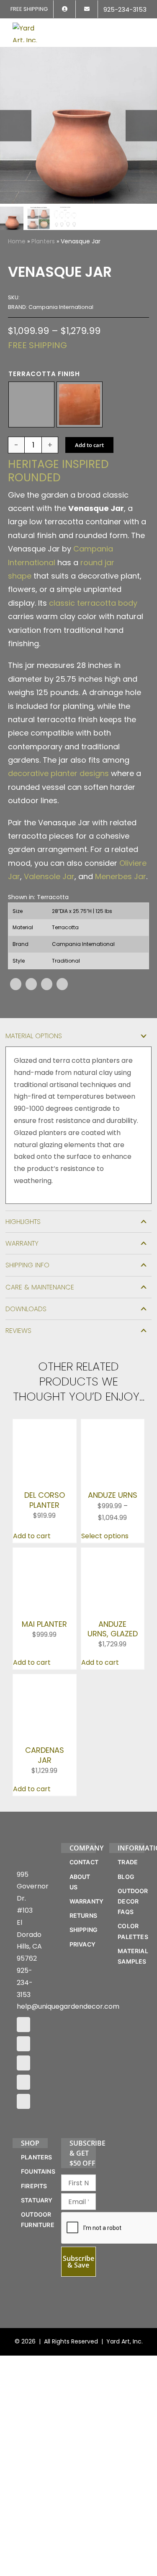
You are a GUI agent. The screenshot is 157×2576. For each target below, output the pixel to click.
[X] (31, 984)
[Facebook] (16, 984)
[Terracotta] (80, 404)
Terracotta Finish (44, 374)
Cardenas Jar (45, 1845)
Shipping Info (27, 1265)
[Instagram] (23, 2172)
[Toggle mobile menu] (141, 28)
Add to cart (89, 445)
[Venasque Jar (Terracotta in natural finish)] (78, 125)
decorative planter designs (58, 773)
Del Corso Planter (45, 1509)
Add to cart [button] (32, 1569)
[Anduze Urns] (113, 1425)
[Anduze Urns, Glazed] (113, 1587)
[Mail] (23, 2210)
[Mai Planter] (45, 1587)
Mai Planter (44, 1690)
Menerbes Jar (121, 876)
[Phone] (23, 2229)
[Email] (62, 984)
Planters (43, 241)
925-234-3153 (25, 2110)
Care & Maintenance (40, 1287)
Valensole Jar (49, 876)
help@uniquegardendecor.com (68, 2135)
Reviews (18, 1331)
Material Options (34, 1036)
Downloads (26, 1309)
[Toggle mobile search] (126, 28)
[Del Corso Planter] (45, 1425)
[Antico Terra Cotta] (31, 404)
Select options (105, 1569)
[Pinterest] (47, 984)
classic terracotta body (93, 603)
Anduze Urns (113, 1528)
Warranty (22, 1243)
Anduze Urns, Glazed (113, 1683)
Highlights (23, 1222)
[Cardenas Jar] (45, 1737)
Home (17, 241)
